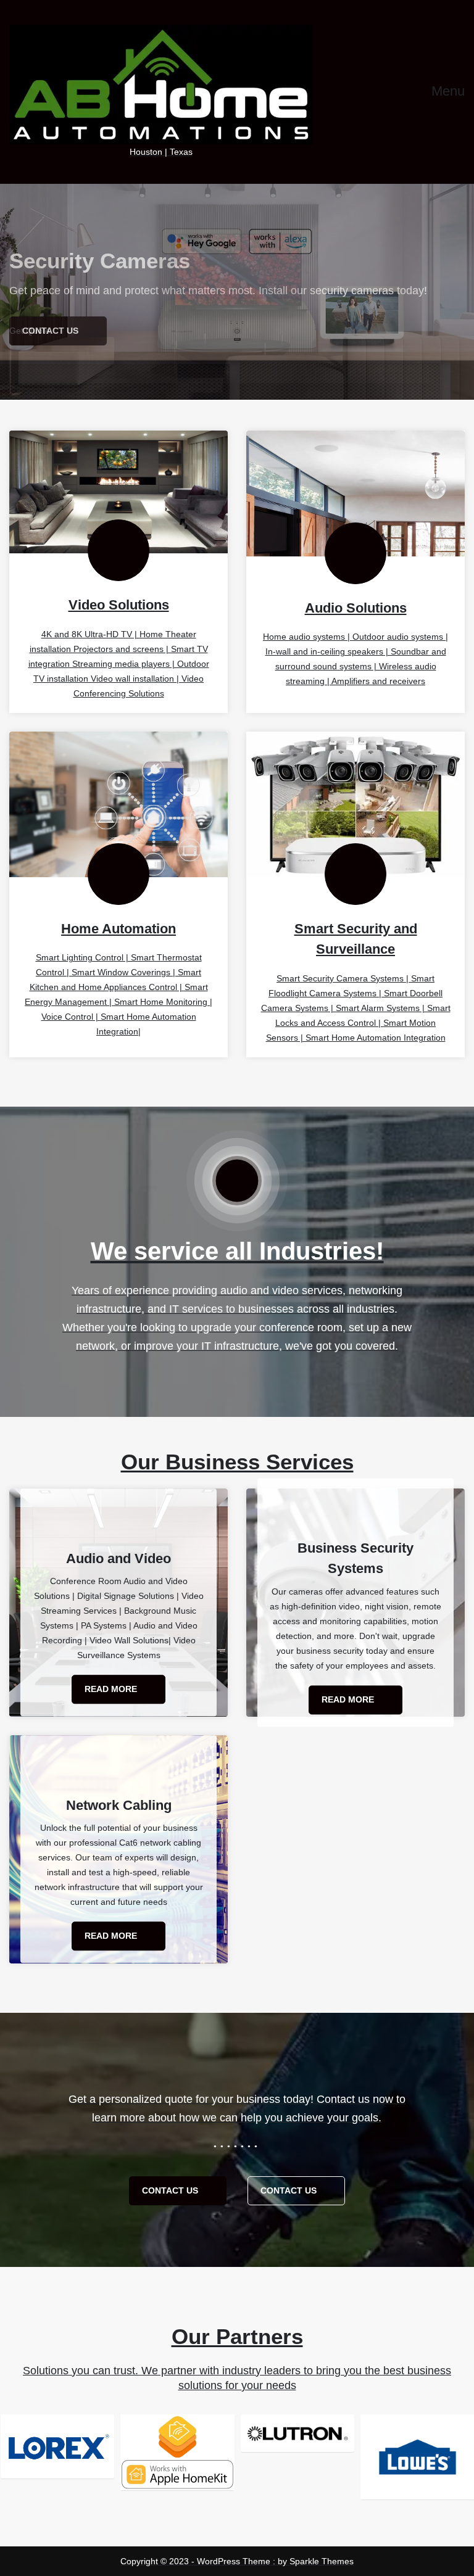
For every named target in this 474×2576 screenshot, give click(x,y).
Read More (112, 1690)
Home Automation (118, 929)
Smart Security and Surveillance (356, 939)
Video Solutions (119, 605)
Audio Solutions (356, 608)
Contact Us (171, 2190)
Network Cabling (119, 1805)
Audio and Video (118, 1558)
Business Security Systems (355, 1558)
